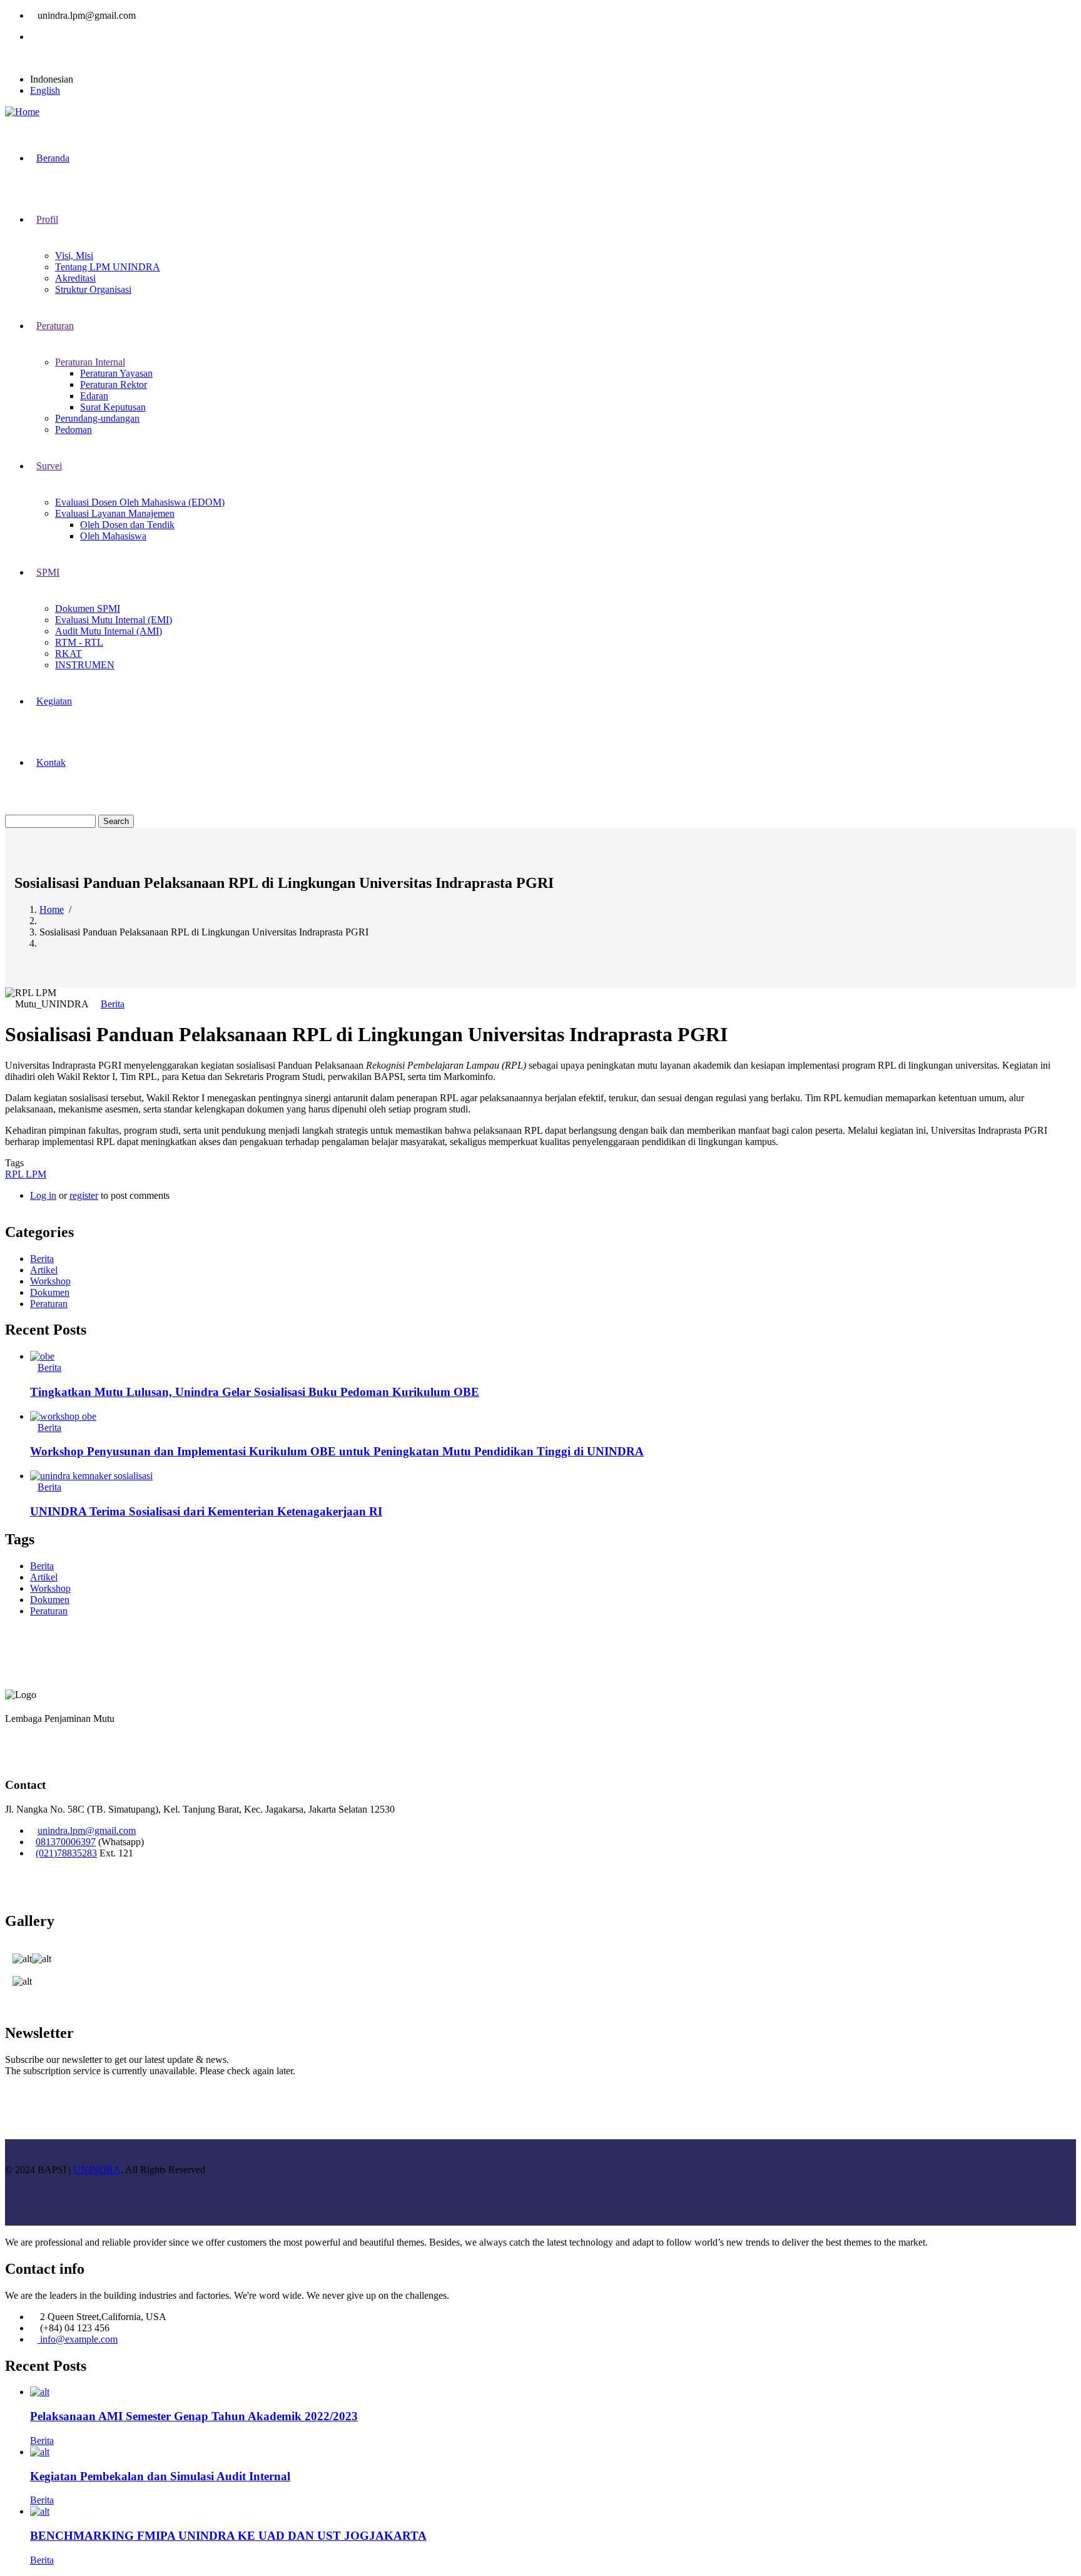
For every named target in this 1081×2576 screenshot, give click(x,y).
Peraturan (49, 1304)
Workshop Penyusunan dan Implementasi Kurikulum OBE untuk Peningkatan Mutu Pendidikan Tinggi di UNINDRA (337, 1451)
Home (52, 909)
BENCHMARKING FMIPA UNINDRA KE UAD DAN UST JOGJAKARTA (228, 2536)
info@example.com (78, 2339)
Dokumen (50, 1292)
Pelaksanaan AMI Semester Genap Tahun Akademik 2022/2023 (194, 2416)
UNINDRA (97, 2170)
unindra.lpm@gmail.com (87, 1830)
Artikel (44, 1270)
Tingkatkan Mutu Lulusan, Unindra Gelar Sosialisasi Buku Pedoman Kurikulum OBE (255, 1392)
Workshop (50, 1281)
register (84, 1195)
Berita (113, 1004)
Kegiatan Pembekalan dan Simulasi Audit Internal (160, 2476)
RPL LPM (26, 1174)
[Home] (22, 112)
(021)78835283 (66, 1853)
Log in (43, 1195)
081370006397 (66, 1842)
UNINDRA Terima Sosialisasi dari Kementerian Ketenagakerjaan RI (206, 1511)
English (45, 90)
